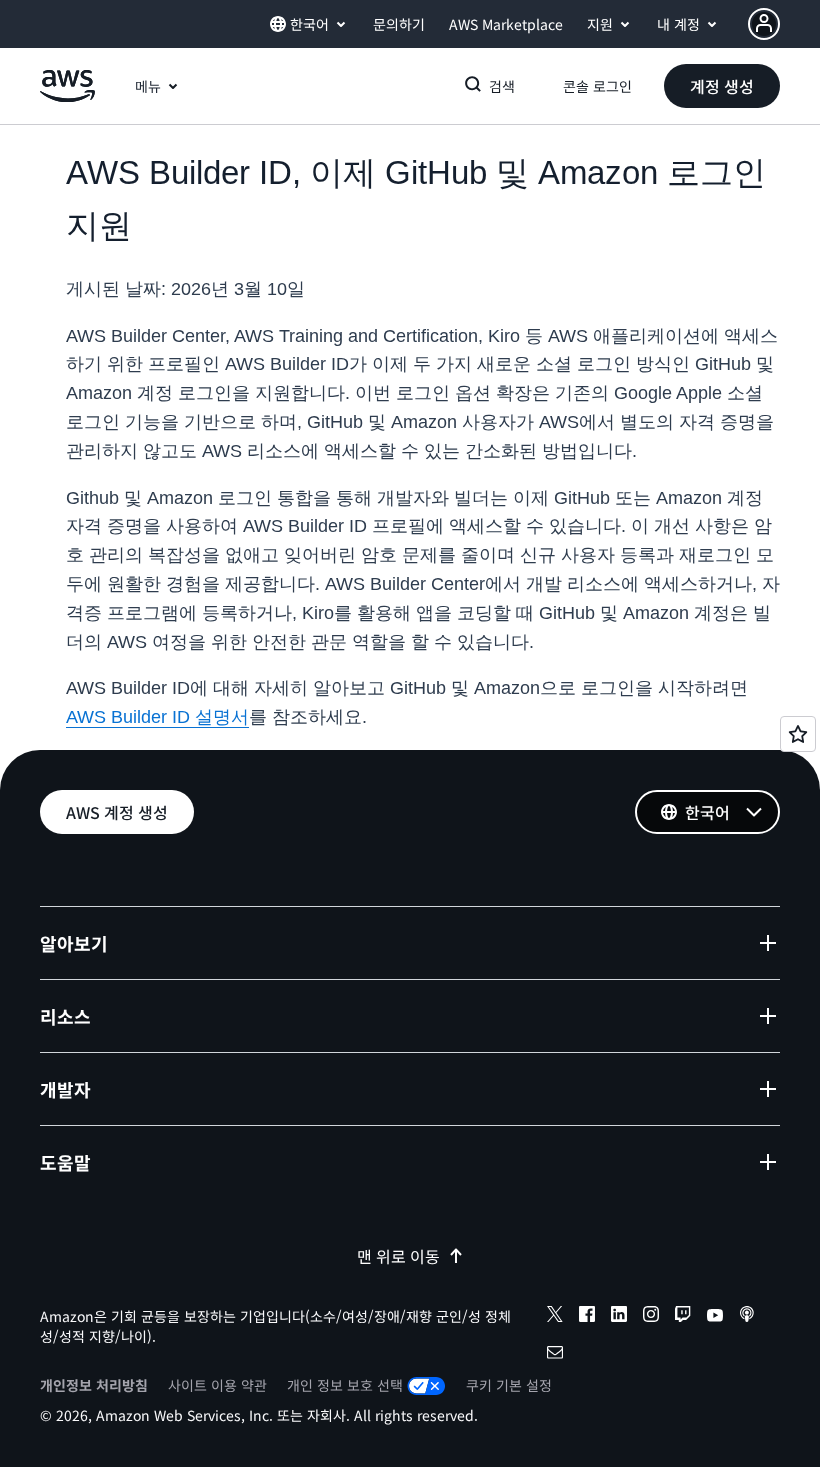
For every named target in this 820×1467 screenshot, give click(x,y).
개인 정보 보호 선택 (345, 1385)
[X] (555, 1317)
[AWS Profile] (764, 24)
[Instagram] (651, 1317)
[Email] (555, 1355)
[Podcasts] (747, 1317)
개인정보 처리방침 (94, 1385)
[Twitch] (683, 1317)
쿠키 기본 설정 (509, 1385)
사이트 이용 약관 (217, 1385)
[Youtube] (715, 1317)
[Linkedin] (619, 1317)
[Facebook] (587, 1317)
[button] (722, 86)
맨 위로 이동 (398, 1256)
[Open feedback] (798, 734)
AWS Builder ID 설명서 (157, 717)
